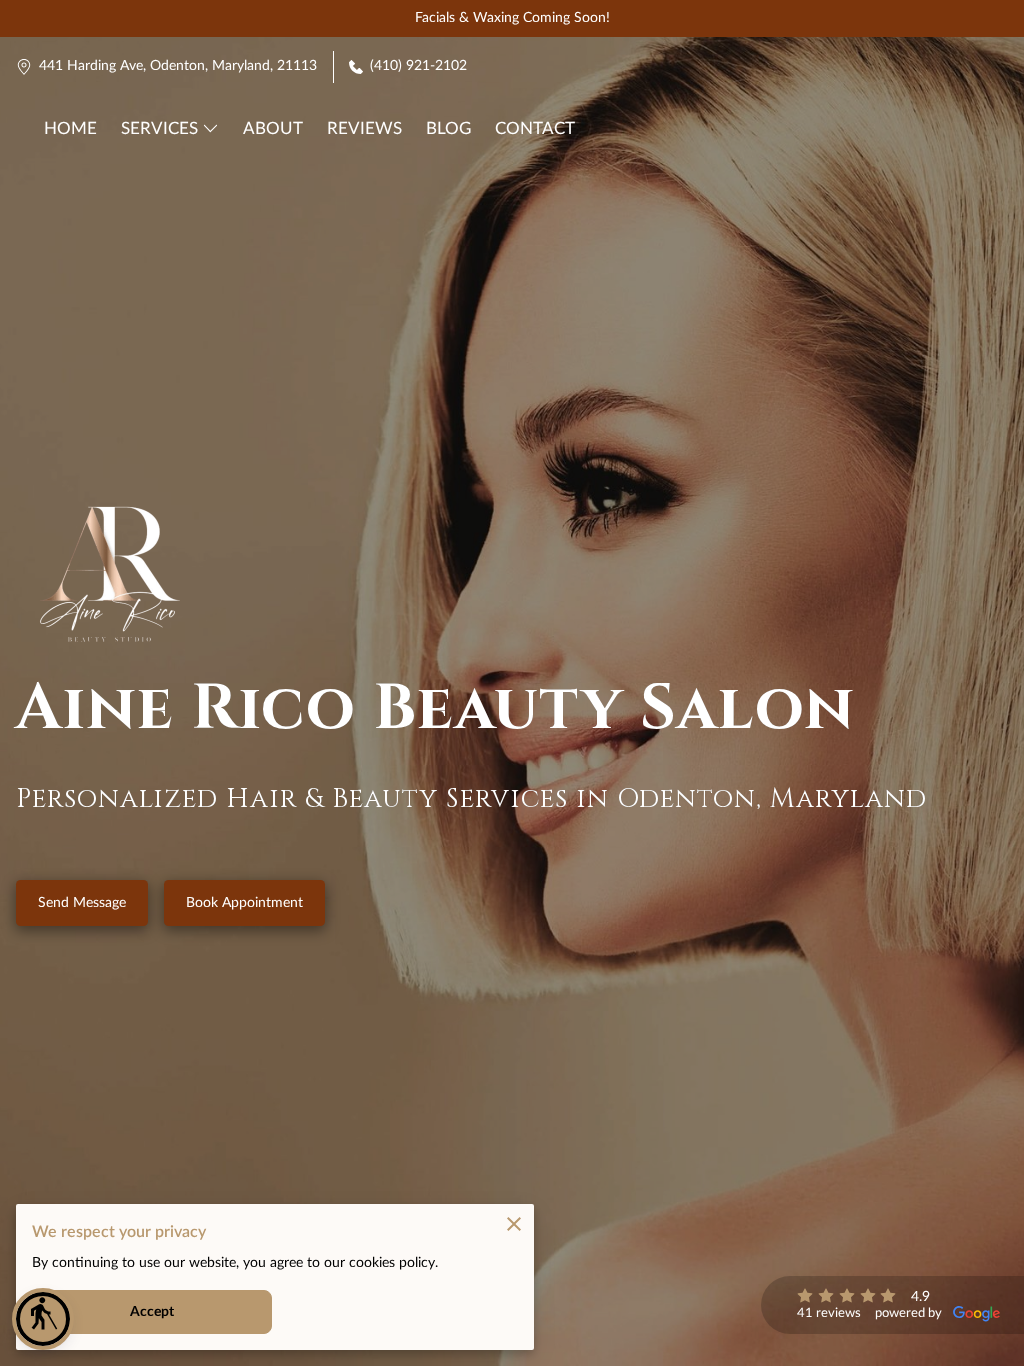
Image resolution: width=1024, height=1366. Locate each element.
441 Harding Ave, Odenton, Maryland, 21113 (178, 66)
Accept (152, 1312)
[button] (43, 1319)
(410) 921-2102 (418, 66)
